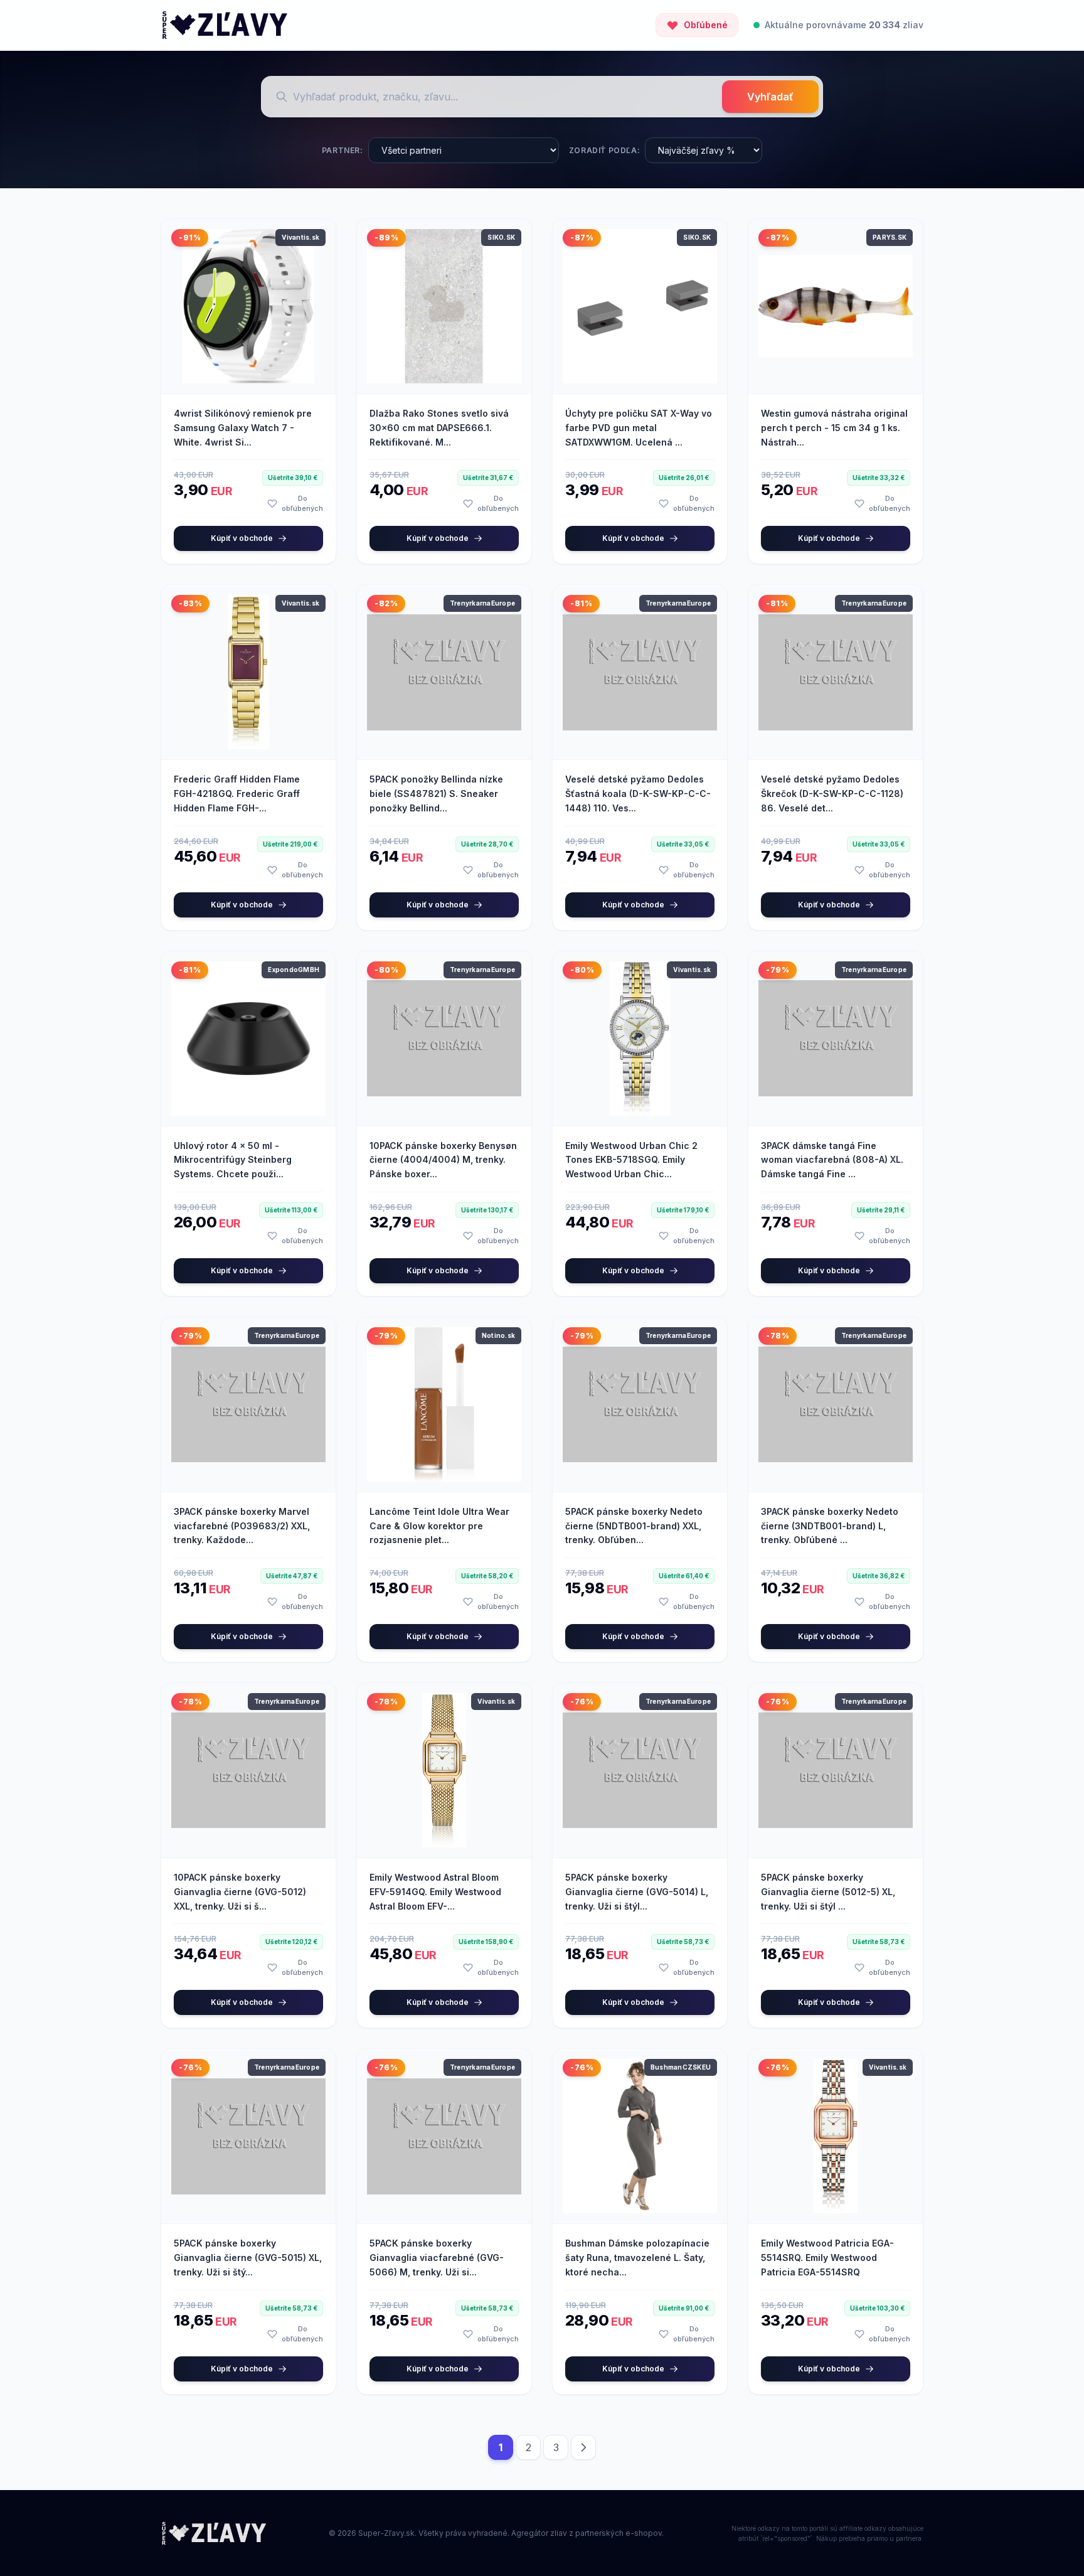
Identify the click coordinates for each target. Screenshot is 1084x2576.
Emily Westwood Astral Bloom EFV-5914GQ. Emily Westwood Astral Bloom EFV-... (435, 1892)
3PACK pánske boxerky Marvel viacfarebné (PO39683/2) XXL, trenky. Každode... (242, 1526)
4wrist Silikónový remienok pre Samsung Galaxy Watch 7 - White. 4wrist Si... (243, 428)
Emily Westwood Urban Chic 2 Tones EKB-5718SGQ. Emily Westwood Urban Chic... (631, 1160)
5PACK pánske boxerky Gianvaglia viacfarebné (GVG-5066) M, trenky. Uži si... (437, 2258)
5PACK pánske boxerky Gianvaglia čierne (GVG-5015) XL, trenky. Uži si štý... (248, 2258)
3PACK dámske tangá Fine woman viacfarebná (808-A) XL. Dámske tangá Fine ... (832, 1160)
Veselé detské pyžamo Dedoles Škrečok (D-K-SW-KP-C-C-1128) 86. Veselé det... (832, 794)
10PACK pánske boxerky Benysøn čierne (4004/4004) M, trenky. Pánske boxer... (443, 1160)
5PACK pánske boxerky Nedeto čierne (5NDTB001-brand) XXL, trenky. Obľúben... (634, 1526)
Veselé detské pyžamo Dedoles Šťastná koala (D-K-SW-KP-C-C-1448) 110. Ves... (638, 794)
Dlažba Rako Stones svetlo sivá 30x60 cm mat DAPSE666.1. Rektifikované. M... (439, 428)
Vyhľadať (770, 97)
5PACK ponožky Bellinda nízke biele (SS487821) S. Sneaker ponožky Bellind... (436, 794)
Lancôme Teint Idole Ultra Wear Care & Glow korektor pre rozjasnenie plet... (439, 1526)
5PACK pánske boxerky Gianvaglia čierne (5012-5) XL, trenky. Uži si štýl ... (828, 1892)
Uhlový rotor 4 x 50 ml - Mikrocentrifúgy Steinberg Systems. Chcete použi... (233, 1160)
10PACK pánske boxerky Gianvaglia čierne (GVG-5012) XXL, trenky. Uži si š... (240, 1892)
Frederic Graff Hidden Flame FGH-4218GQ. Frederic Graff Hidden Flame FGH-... (237, 794)
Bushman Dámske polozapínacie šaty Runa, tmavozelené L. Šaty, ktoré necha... (637, 2258)
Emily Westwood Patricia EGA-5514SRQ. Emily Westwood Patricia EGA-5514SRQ (827, 2258)
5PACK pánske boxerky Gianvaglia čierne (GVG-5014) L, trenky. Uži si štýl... (637, 1892)
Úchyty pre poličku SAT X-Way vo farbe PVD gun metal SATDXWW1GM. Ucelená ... (639, 428)
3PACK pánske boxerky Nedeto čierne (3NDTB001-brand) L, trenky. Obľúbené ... (830, 1526)
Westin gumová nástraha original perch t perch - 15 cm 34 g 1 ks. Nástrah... (834, 428)
